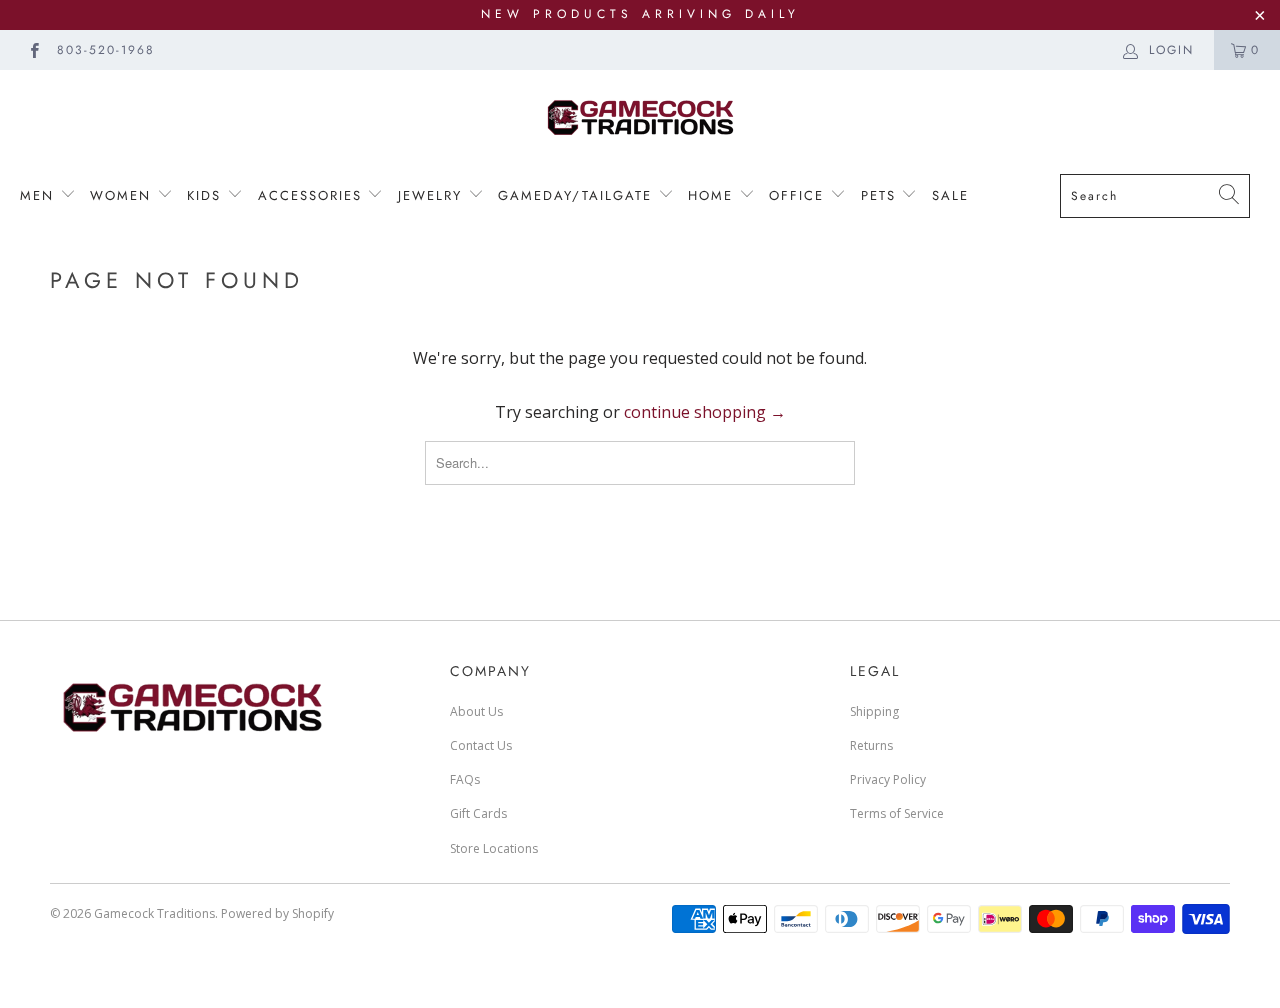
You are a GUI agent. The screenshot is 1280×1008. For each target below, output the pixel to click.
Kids (204, 195)
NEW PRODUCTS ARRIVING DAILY (640, 14)
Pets (881, 195)
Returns (871, 745)
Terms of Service (897, 813)
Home (713, 195)
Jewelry (433, 195)
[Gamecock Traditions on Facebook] (33, 49)
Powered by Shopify (277, 913)
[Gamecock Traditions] (640, 116)
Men (40, 195)
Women (123, 195)
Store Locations (494, 848)
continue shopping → (705, 412)
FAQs (465, 779)
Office (799, 195)
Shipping (874, 711)
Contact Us (481, 745)
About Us (476, 711)
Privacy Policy (888, 779)
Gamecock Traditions (154, 913)
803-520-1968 (106, 50)
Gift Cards (478, 813)
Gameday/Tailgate (578, 195)
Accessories (310, 195)
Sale (950, 195)
